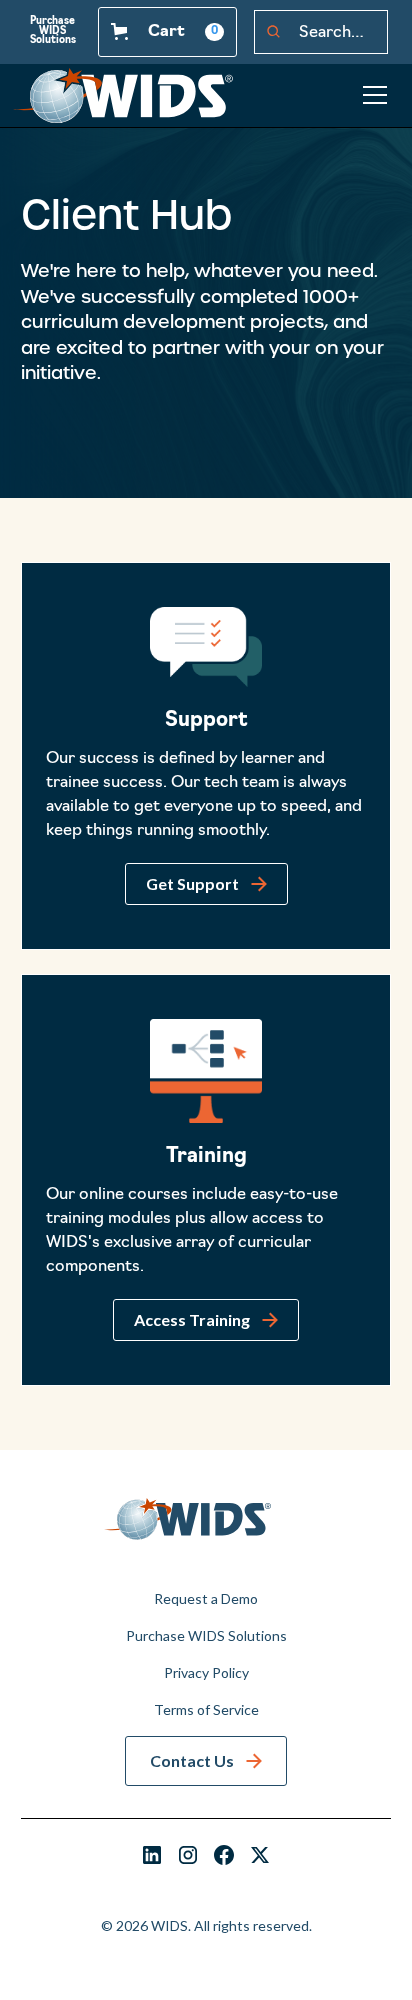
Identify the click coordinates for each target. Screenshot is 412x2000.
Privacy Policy (206, 1672)
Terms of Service (206, 1709)
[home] (123, 96)
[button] (167, 32)
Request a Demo (206, 1598)
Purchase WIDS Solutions (53, 31)
